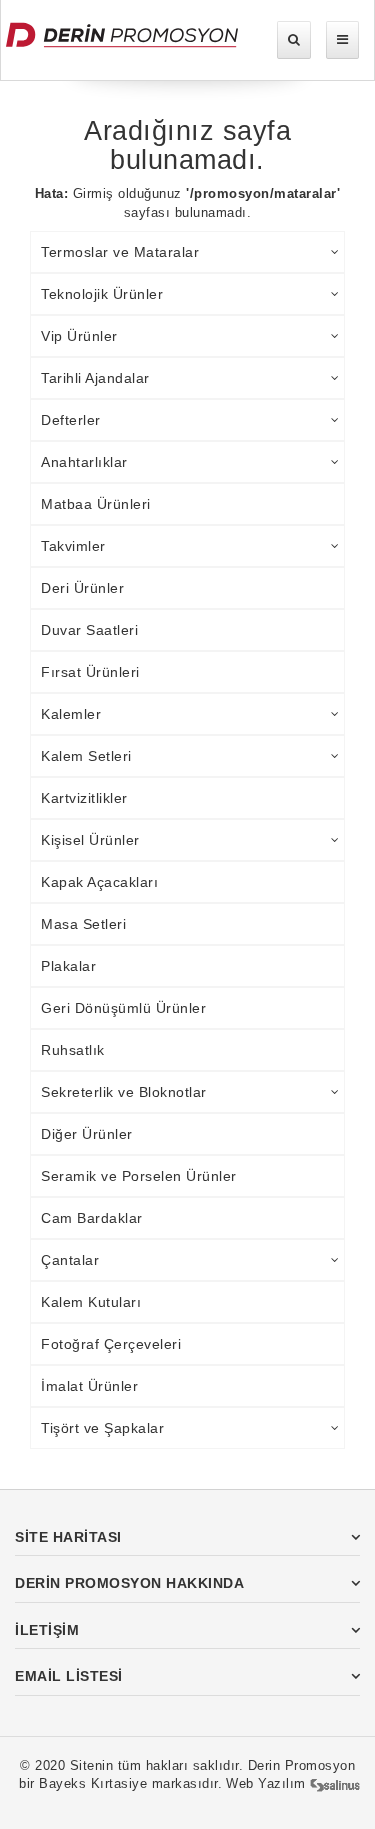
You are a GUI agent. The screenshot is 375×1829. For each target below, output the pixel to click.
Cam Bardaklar (92, 1218)
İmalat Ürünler (89, 1386)
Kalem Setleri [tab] (86, 756)
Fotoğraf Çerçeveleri (111, 1344)
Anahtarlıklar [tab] (84, 462)
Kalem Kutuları (91, 1302)
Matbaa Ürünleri (96, 504)
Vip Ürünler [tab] (79, 336)
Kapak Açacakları (99, 882)
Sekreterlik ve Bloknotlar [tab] (124, 1092)
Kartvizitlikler (84, 798)
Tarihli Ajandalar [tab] (95, 378)
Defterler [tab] (71, 420)
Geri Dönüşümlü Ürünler (123, 1008)
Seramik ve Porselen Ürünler (139, 1176)
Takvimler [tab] (73, 546)
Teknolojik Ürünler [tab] (102, 294)
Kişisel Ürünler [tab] (90, 840)
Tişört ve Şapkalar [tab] (102, 1428)
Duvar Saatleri (89, 630)
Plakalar (68, 966)
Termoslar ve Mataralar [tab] (120, 252)
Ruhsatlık (73, 1050)
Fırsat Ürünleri (90, 672)
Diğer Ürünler (87, 1134)
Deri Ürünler (82, 588)
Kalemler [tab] (71, 714)
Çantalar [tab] (70, 1260)
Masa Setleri (83, 924)
